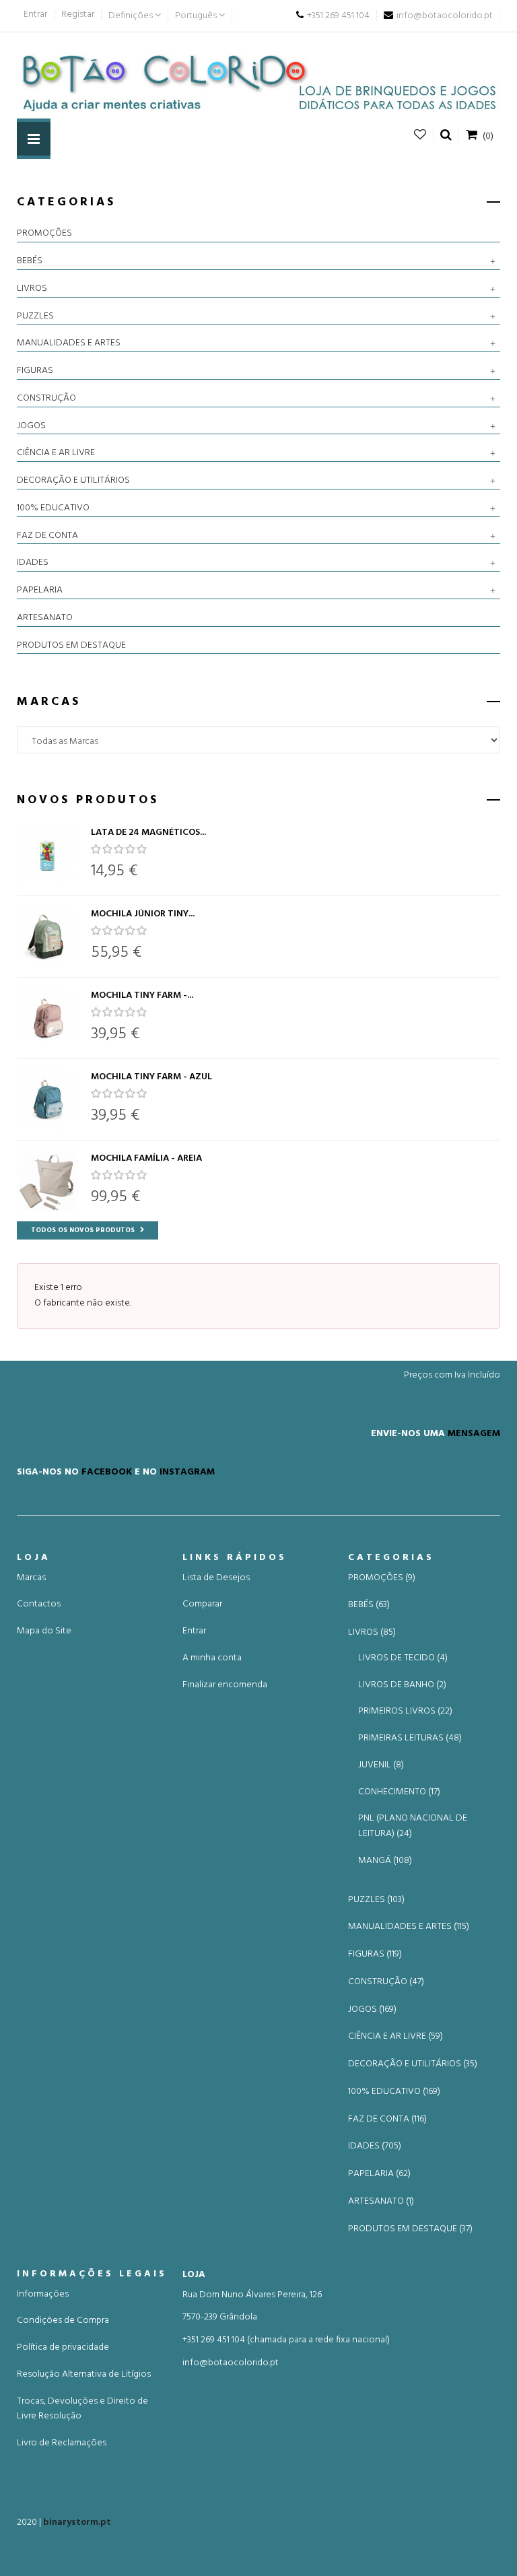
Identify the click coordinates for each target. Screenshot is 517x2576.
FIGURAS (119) (375, 1955)
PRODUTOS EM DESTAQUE (71, 646)
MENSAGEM (474, 1433)
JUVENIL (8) (381, 1765)
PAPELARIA (40, 590)
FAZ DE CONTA (47, 536)
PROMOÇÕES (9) (382, 1578)
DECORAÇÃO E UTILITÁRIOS (73, 481)
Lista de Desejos (216, 1578)
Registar (78, 14)
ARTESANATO (45, 618)
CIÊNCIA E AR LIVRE (56, 453)
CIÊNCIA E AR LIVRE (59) (395, 2037)
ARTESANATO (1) (381, 2202)
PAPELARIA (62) (379, 2174)
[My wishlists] (420, 135)
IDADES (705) (375, 2146)
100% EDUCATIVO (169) (394, 2092)
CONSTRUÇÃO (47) (386, 1982)
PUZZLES (35, 316)
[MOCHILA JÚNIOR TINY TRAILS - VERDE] (47, 937)
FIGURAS (35, 371)
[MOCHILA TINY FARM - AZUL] (47, 1099)
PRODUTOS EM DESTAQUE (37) (410, 2229)
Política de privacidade (63, 2347)
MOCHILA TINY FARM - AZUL (151, 1077)
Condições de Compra (63, 2320)
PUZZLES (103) (376, 1900)
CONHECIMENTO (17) (399, 1792)
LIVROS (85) (372, 1633)
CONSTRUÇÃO (46, 399)
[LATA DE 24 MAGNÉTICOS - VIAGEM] (47, 855)
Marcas (31, 1578)
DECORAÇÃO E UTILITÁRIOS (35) (413, 2064)
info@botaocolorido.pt (231, 2363)
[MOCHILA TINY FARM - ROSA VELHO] (47, 1018)
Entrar (35, 14)
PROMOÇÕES (44, 234)
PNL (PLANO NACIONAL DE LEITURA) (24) (413, 1826)
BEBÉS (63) (369, 1605)
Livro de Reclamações (62, 2443)
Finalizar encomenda (225, 1685)
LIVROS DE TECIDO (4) (403, 1658)
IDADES (33, 563)
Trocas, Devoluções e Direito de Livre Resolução (82, 2409)
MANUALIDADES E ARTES (69, 343)
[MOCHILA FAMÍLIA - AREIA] (47, 1181)
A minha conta (212, 1658)
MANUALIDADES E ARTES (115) (409, 1927)
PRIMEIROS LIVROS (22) (405, 1711)
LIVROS (32, 289)
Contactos (39, 1604)
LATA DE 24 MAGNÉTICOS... (148, 833)
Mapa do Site (44, 1631)
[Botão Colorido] (258, 82)
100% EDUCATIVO (53, 508)
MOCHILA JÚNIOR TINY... (143, 914)
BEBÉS (30, 261)
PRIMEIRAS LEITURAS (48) (410, 1738)
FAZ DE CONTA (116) (387, 2120)
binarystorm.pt (77, 2522)
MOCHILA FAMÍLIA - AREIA (146, 1158)
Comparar (202, 1604)
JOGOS (31, 426)
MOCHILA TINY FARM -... (142, 995)
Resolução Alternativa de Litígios (84, 2374)
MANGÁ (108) (385, 1861)
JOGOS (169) (372, 2010)
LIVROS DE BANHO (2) (402, 1685)
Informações (43, 2294)
